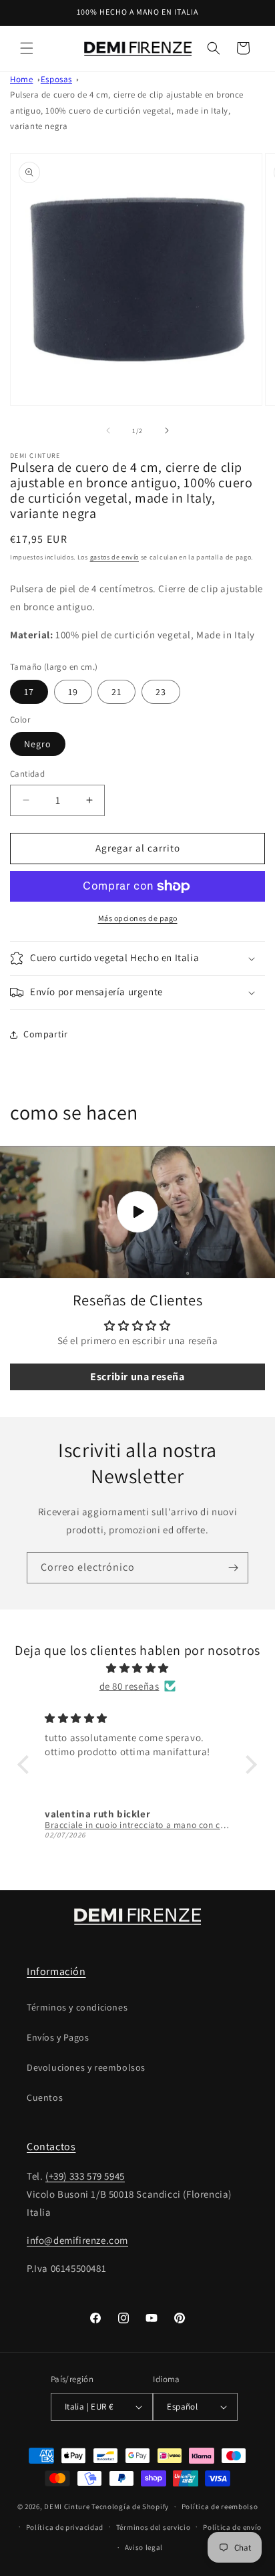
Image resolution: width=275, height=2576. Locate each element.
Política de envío (232, 2527)
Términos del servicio (154, 2527)
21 (116, 692)
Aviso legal (144, 2547)
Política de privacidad (65, 2527)
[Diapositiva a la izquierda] (108, 430)
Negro (38, 744)
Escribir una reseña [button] (137, 1377)
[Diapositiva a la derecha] (167, 430)
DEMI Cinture (67, 2506)
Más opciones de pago (138, 918)
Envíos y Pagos (58, 2037)
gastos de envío (115, 557)
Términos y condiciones (77, 2007)
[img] (137, 1668)
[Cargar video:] (137, 1212)
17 (29, 692)
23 (161, 692)
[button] (27, 48)
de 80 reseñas (129, 1686)
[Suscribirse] (233, 1568)
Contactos (51, 2147)
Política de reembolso (220, 2506)
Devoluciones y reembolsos (86, 2067)
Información (56, 1971)
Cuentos (45, 2097)
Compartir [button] (45, 1034)
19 (73, 692)
